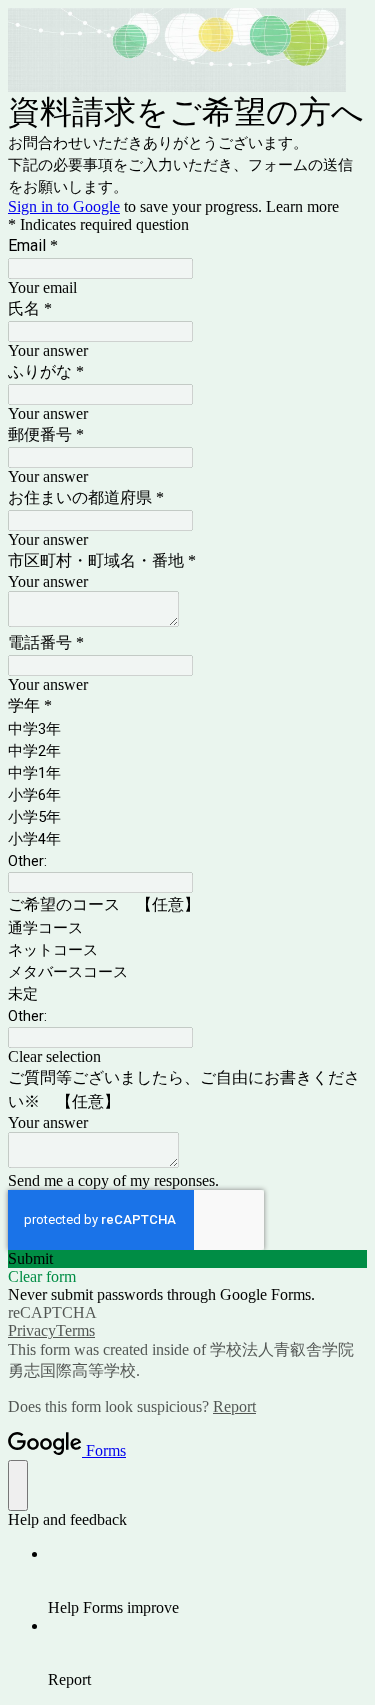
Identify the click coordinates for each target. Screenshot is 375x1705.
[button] (187, 1057)
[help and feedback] (18, 1485)
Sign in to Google (64, 206)
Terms (75, 1330)
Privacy (32, 1330)
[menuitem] (207, 1581)
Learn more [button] (302, 206)
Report (234, 1406)
